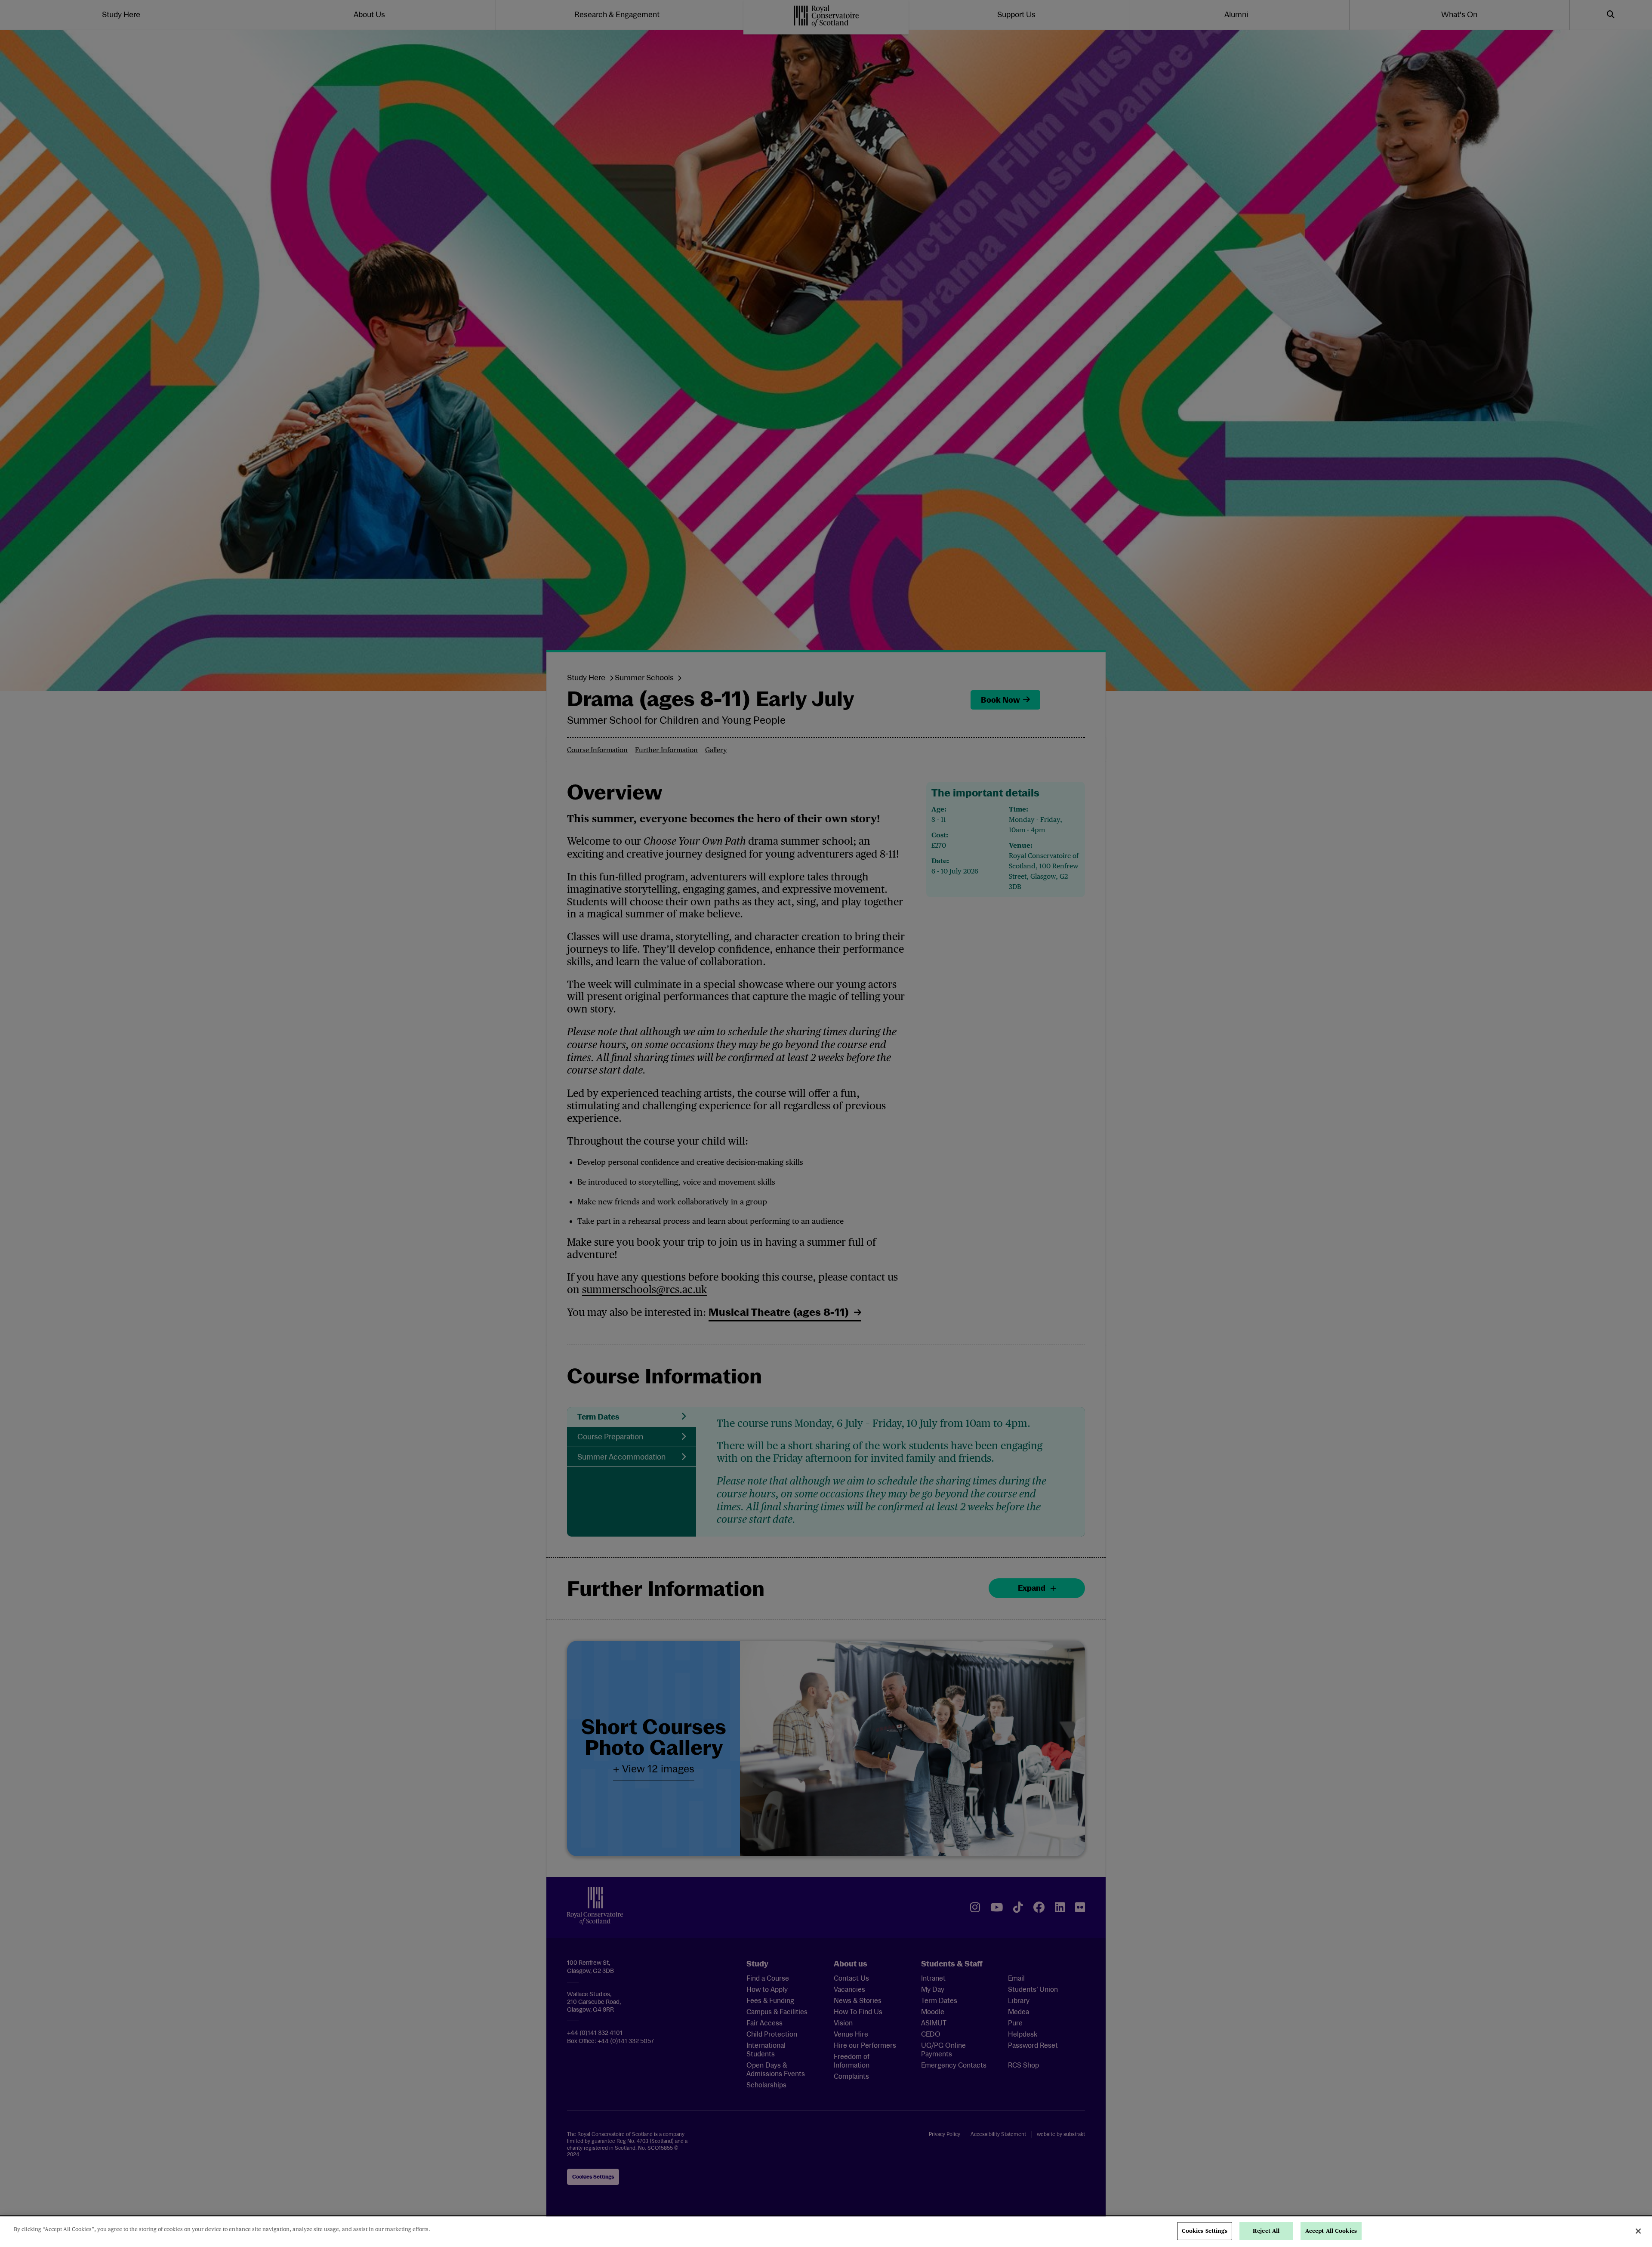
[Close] (1638, 2231)
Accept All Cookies (1331, 2231)
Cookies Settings (1205, 2231)
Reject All (1266, 2231)
